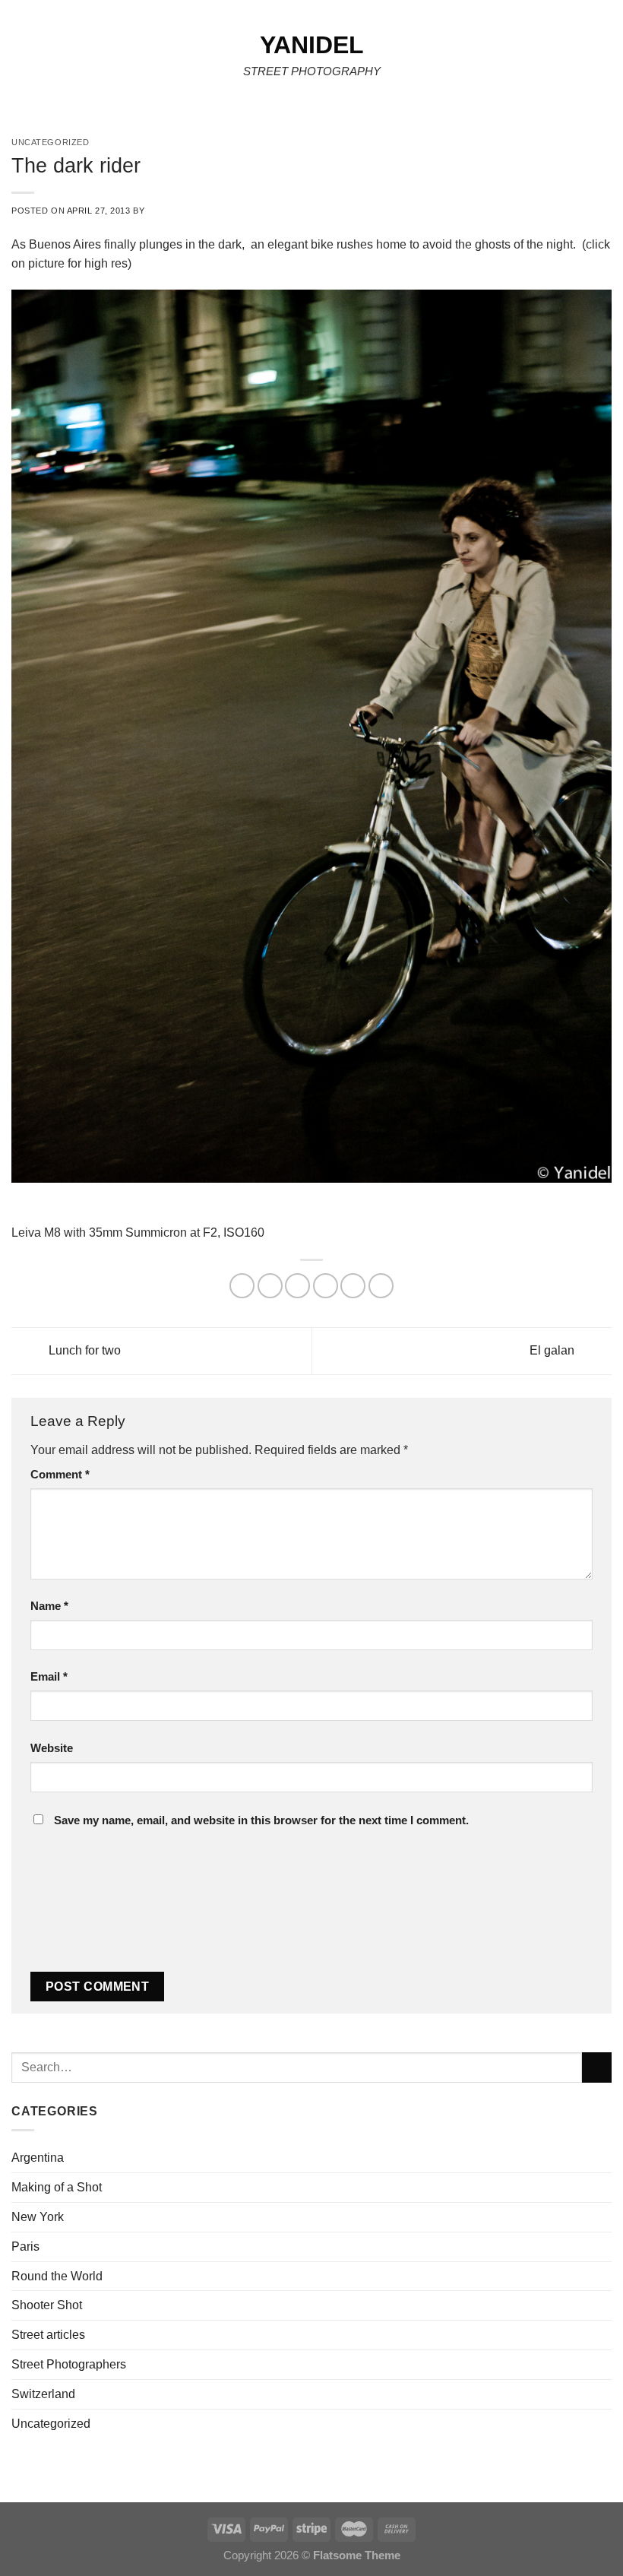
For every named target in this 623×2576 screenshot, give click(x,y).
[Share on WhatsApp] (242, 1286)
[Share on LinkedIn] (381, 1286)
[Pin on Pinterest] (353, 1286)
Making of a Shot (57, 2187)
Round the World (57, 2276)
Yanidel (312, 45)
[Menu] (21, 60)
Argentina (38, 2157)
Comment (60, 1475)
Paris (25, 2246)
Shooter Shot (47, 2305)
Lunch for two (83, 1350)
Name (49, 1606)
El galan (553, 1350)
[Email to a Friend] (326, 1286)
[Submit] (597, 2067)
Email (49, 1677)
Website (52, 1748)
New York (38, 2216)
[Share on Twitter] (297, 1286)
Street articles (48, 2334)
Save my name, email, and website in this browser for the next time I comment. (261, 1820)
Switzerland (43, 2394)
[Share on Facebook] (270, 1286)
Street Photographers (69, 2364)
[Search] (606, 60)
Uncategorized (51, 2423)
